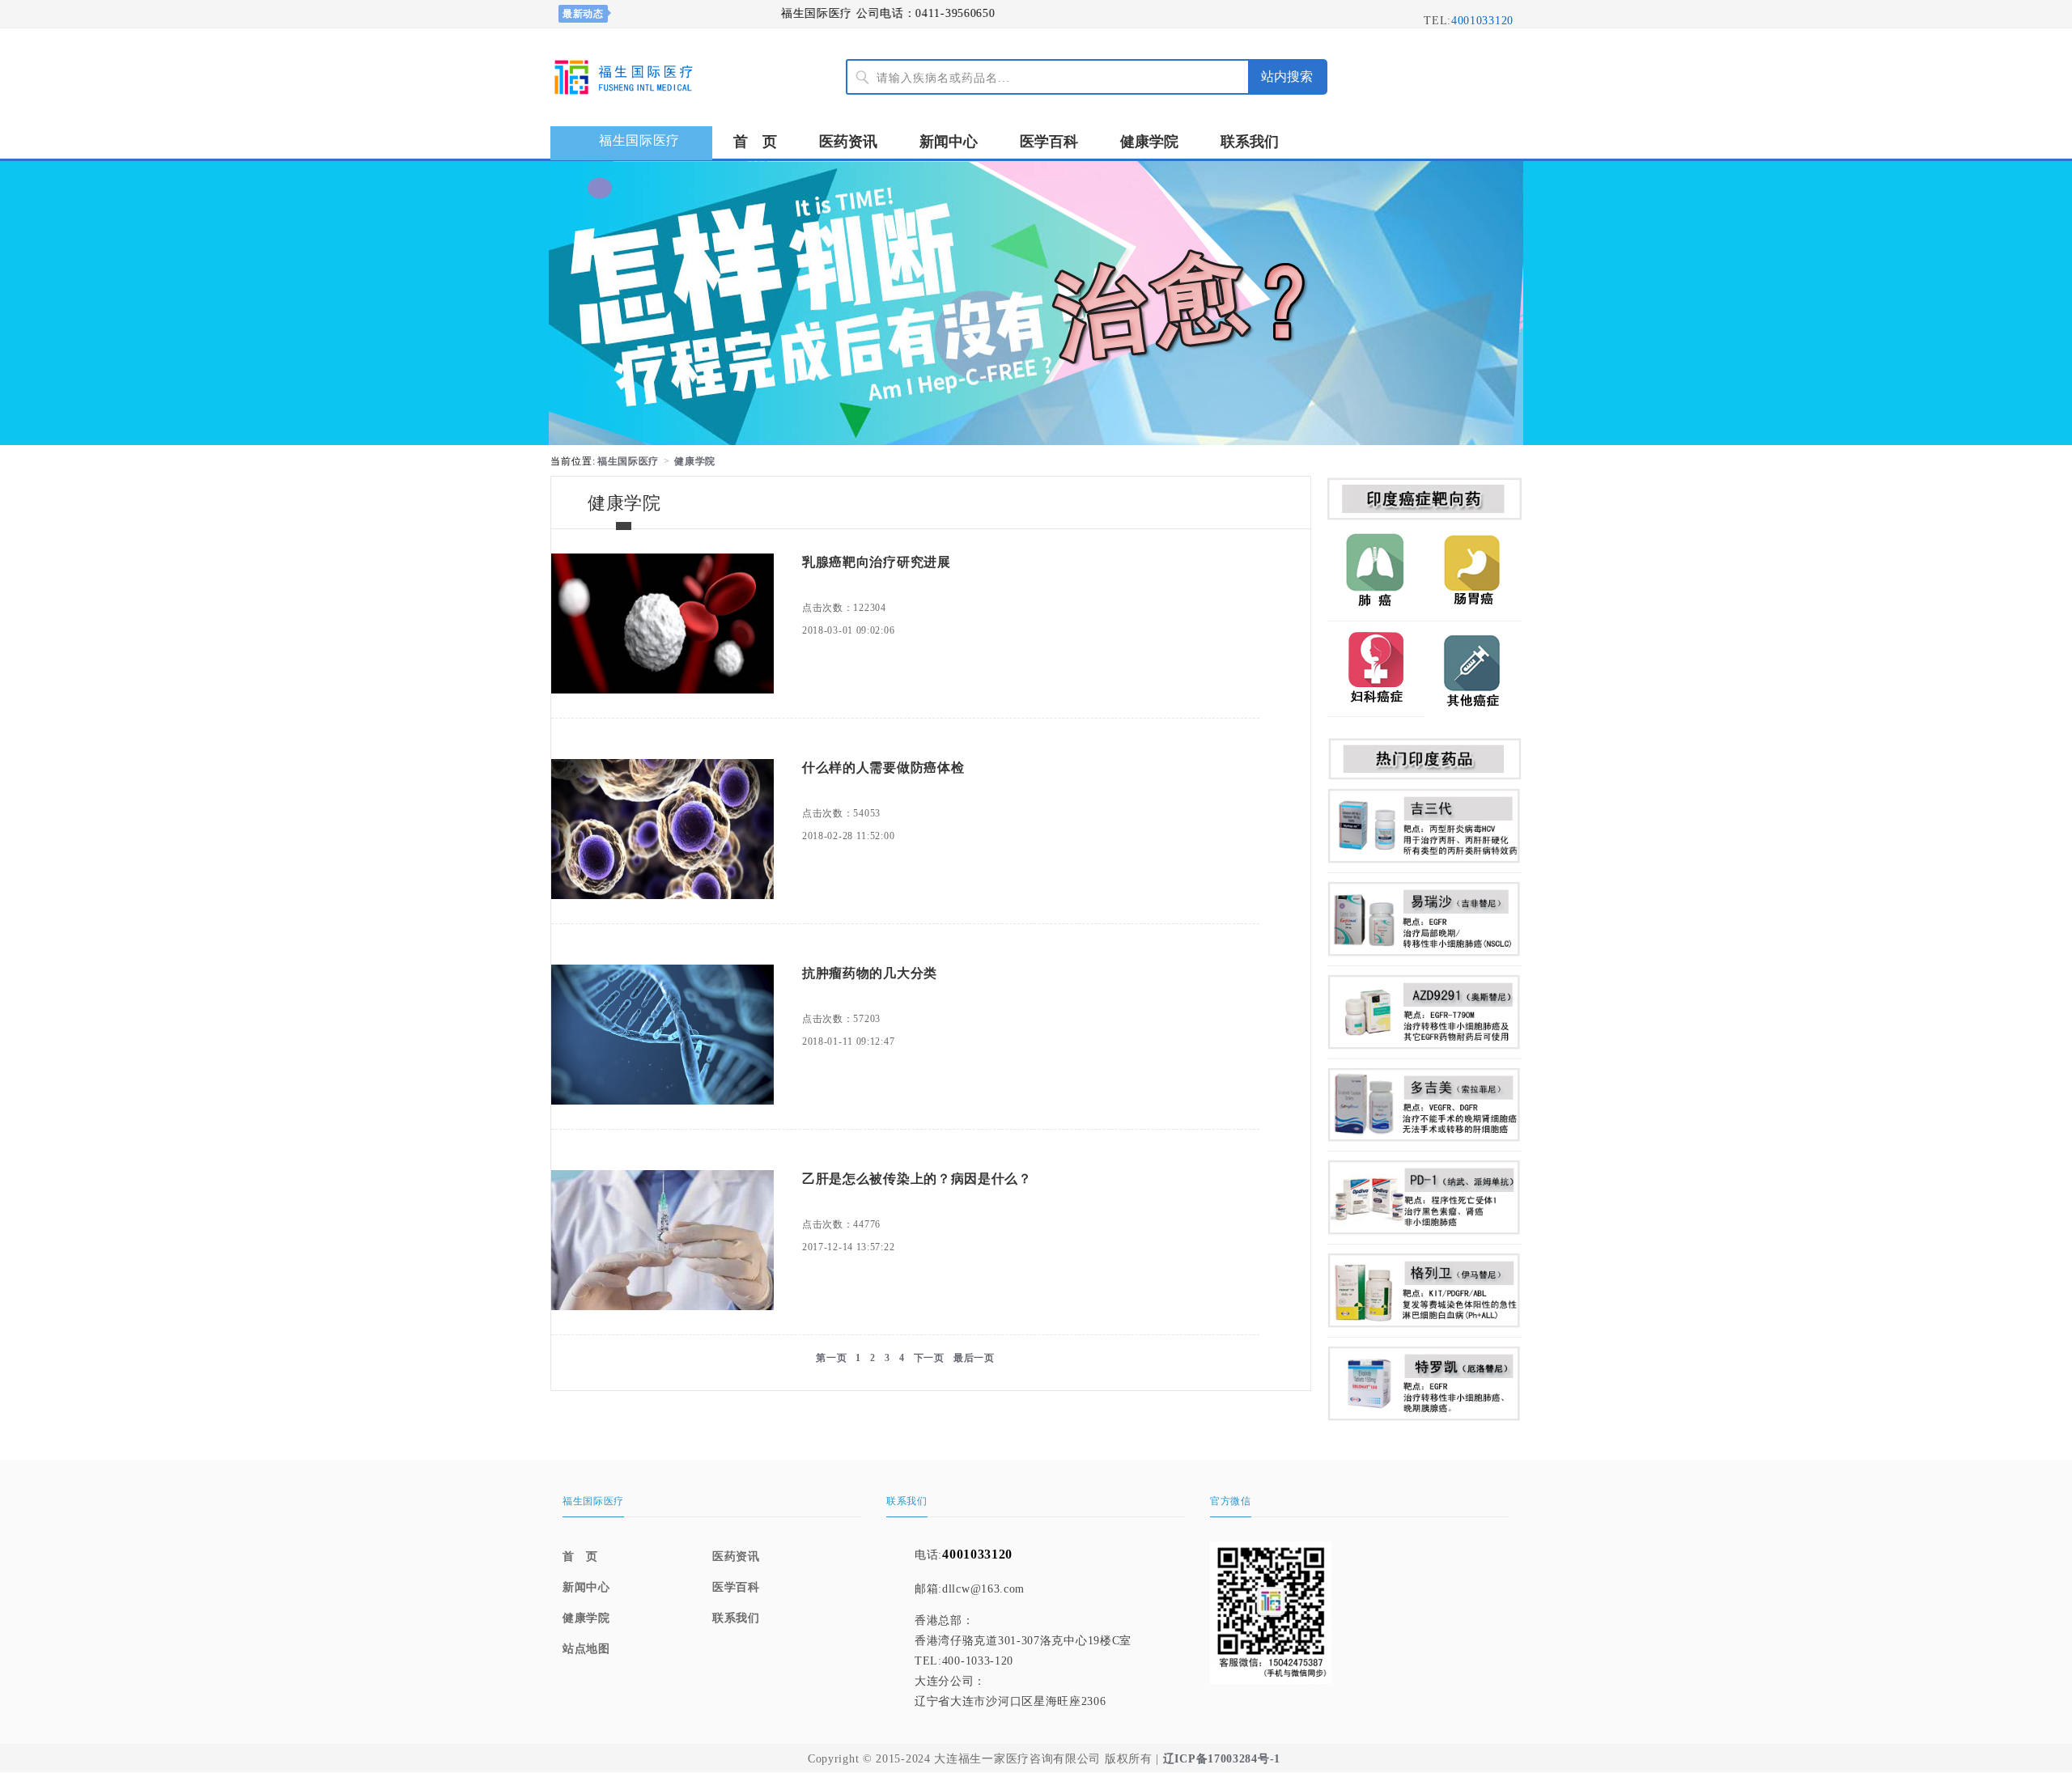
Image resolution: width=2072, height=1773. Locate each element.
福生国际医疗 (628, 461)
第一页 (831, 1358)
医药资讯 (848, 142)
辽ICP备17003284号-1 (1222, 1759)
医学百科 (1049, 142)
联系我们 (1250, 142)
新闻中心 (949, 142)
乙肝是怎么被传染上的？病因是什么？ (917, 1179)
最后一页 (974, 1358)
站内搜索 (1287, 76)
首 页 (755, 142)
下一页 (929, 1358)
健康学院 (1149, 142)
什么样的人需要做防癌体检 (883, 768)
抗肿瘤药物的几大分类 (870, 973)
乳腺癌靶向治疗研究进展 (877, 562)
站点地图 (586, 1649)
